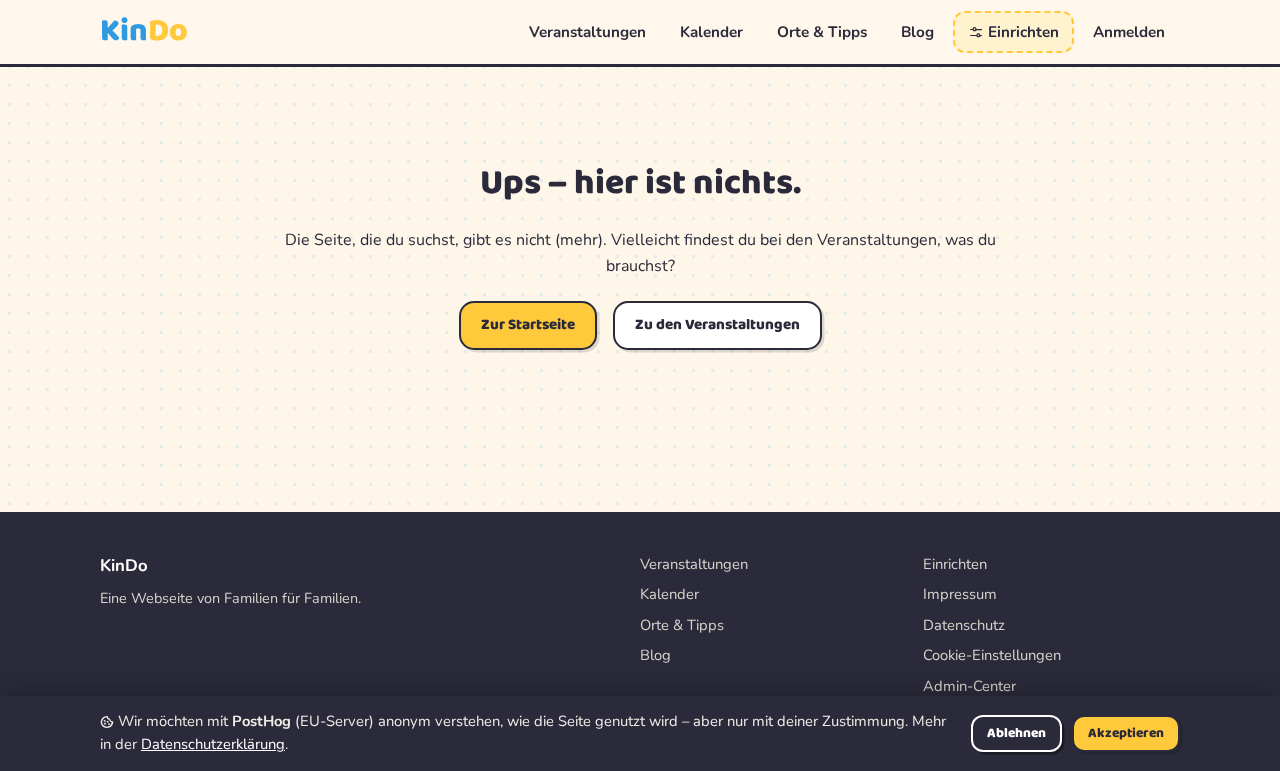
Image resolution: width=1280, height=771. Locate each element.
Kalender (711, 32)
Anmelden (1129, 32)
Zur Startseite (528, 325)
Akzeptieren (1126, 733)
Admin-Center (969, 686)
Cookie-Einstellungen (992, 655)
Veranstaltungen (587, 32)
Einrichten (1021, 32)
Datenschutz (964, 625)
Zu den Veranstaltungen (717, 325)
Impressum (960, 594)
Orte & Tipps (822, 32)
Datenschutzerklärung (213, 744)
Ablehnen (1016, 733)
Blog (917, 32)
